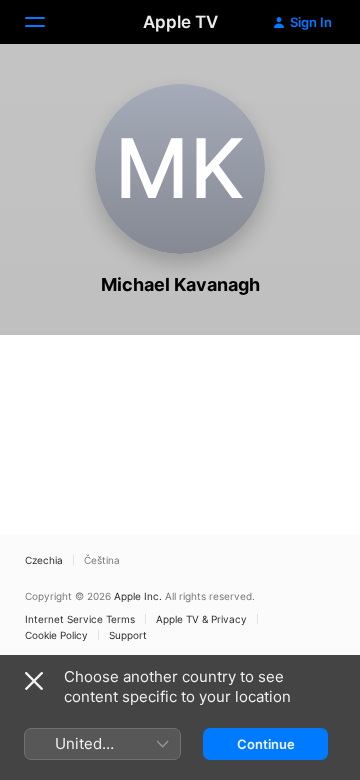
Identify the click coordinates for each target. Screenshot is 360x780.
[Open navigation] (47, 22)
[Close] (34, 681)
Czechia (44, 560)
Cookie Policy (56, 635)
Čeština (102, 560)
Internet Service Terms (80, 619)
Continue (266, 744)
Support (128, 635)
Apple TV (180, 22)
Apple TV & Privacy (201, 619)
